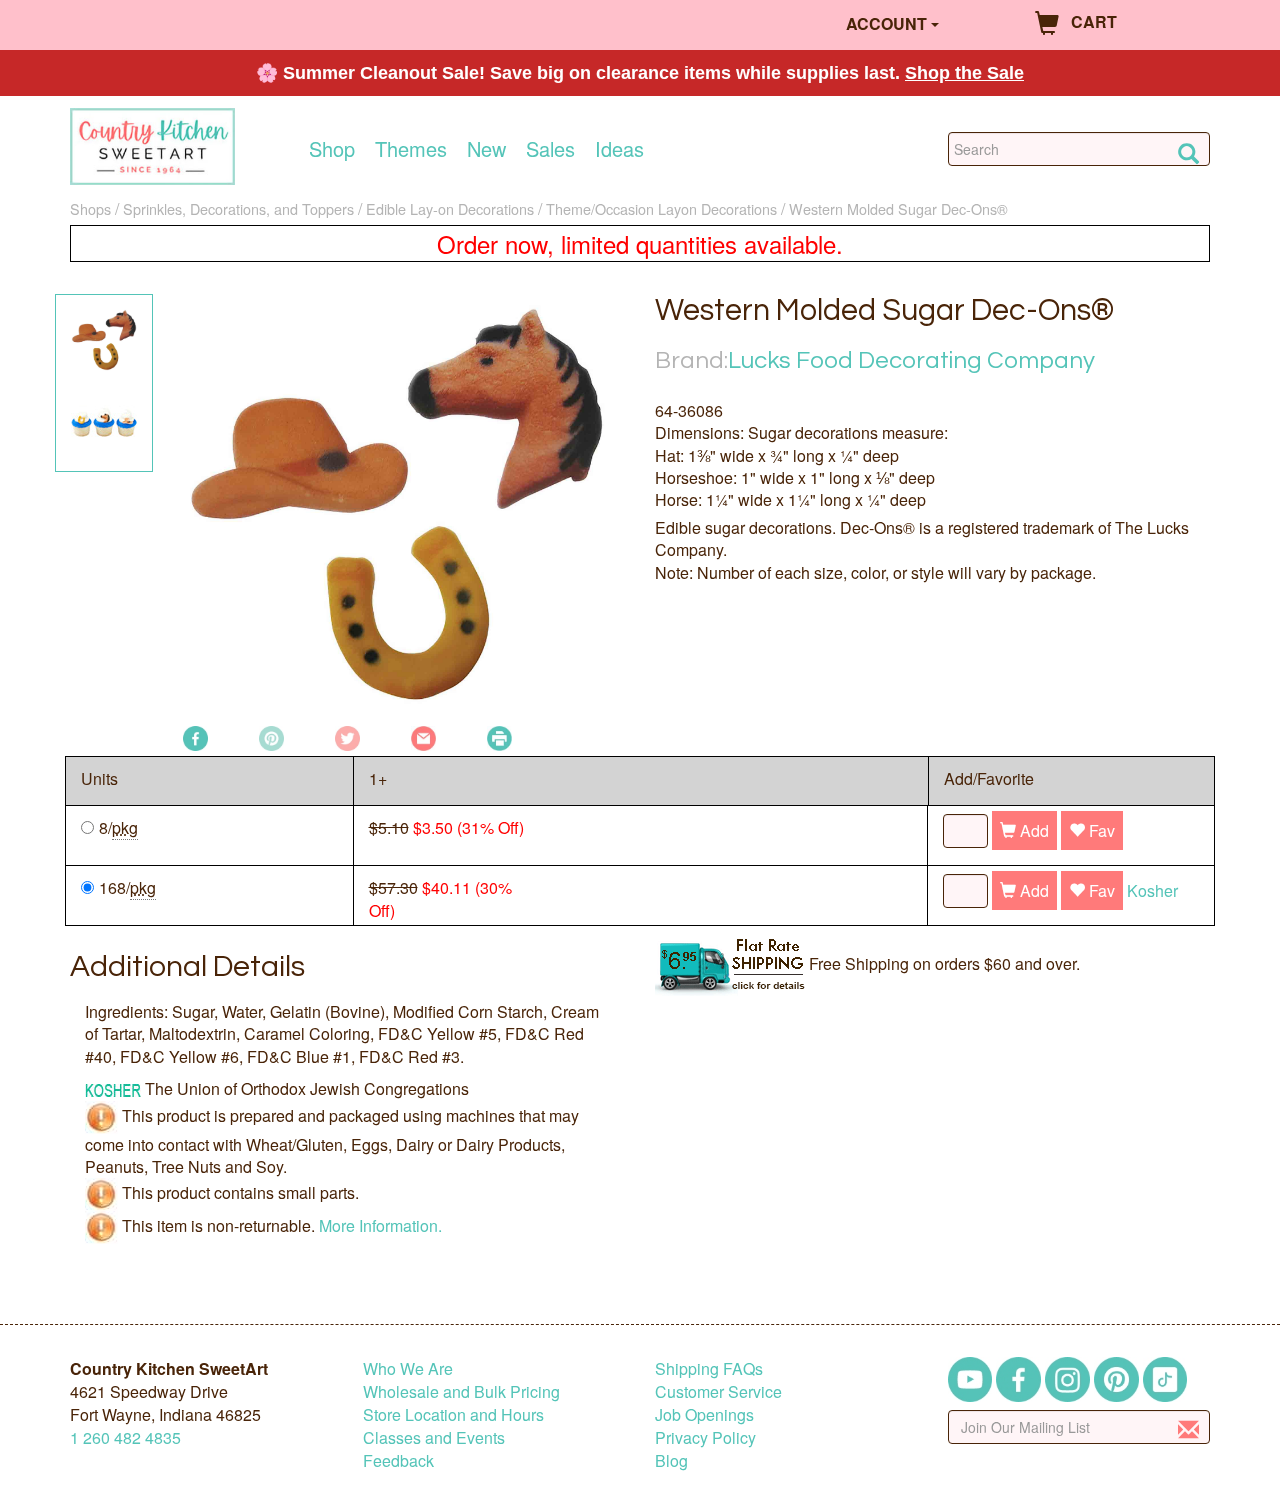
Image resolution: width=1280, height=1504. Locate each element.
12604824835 (125, 1437)
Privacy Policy (705, 1437)
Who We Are (408, 1368)
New (486, 149)
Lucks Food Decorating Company (911, 360)
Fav (1100, 830)
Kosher (1152, 890)
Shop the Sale (964, 73)
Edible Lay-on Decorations (450, 208)
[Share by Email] (423, 736)
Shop (332, 149)
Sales (550, 149)
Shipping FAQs (709, 1368)
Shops (90, 208)
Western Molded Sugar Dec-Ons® (898, 208)
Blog (671, 1460)
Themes (411, 149)
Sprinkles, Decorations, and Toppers (238, 208)
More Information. (380, 1225)
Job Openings (704, 1414)
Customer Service (718, 1391)
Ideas (619, 149)
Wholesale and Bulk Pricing (461, 1391)
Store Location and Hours (453, 1414)
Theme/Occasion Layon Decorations (661, 208)
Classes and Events (434, 1437)
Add (1032, 830)
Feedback (398, 1460)
